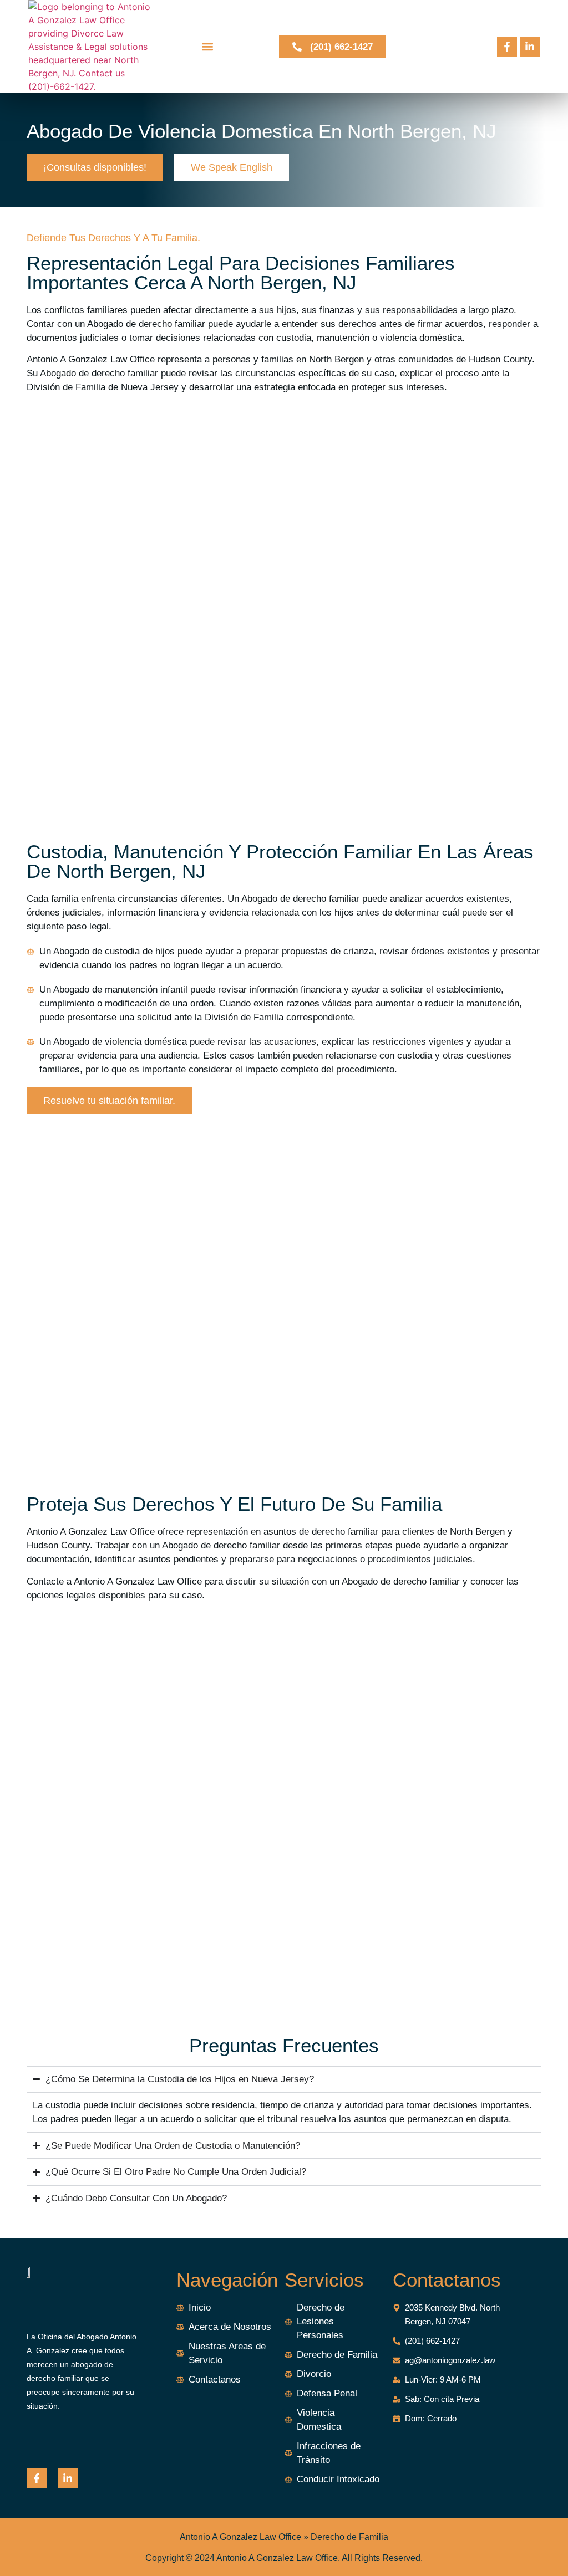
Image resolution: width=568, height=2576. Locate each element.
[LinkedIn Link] (530, 47)
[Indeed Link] (68, 2478)
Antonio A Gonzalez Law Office (240, 2537)
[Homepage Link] (105, 47)
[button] (207, 47)
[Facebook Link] (507, 47)
